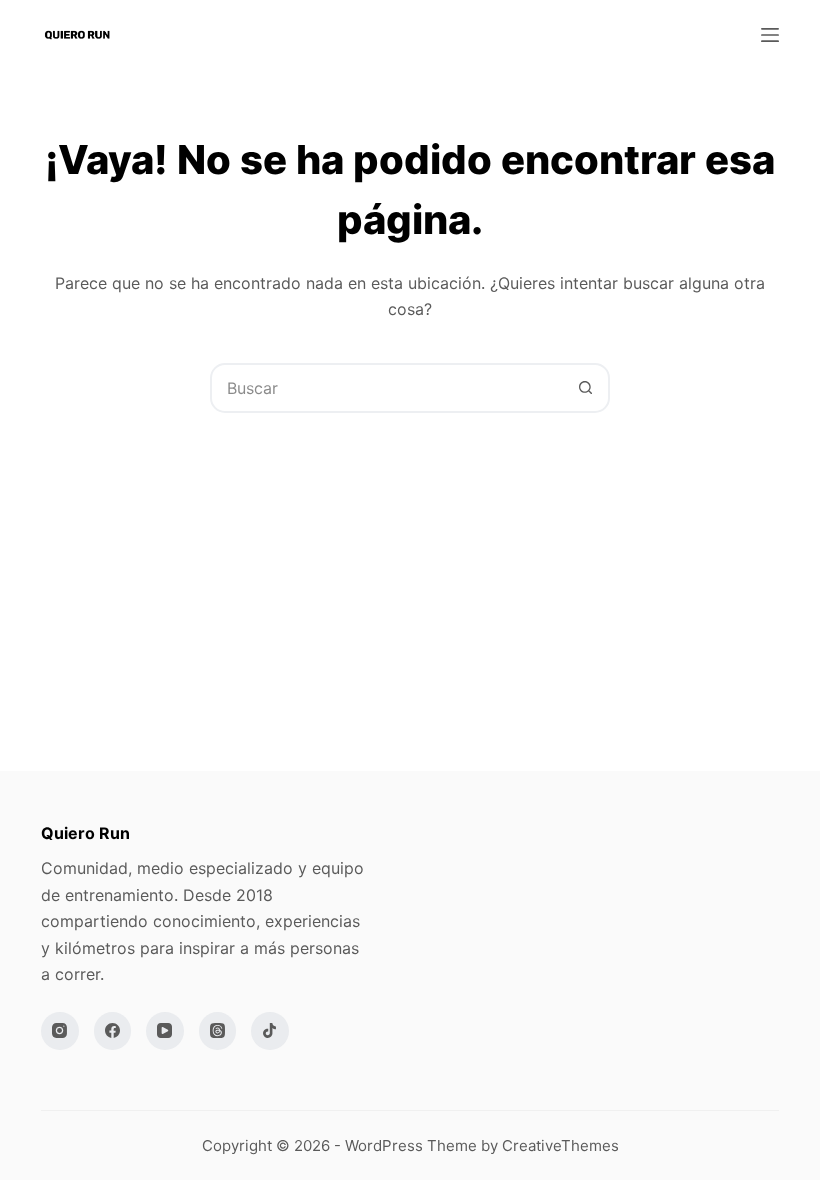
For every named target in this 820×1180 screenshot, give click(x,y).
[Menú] (770, 35)
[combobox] (387, 388)
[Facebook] (113, 1031)
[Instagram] (60, 1031)
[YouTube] (165, 1031)
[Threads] (218, 1031)
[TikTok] (270, 1031)
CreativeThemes (560, 1145)
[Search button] (585, 388)
